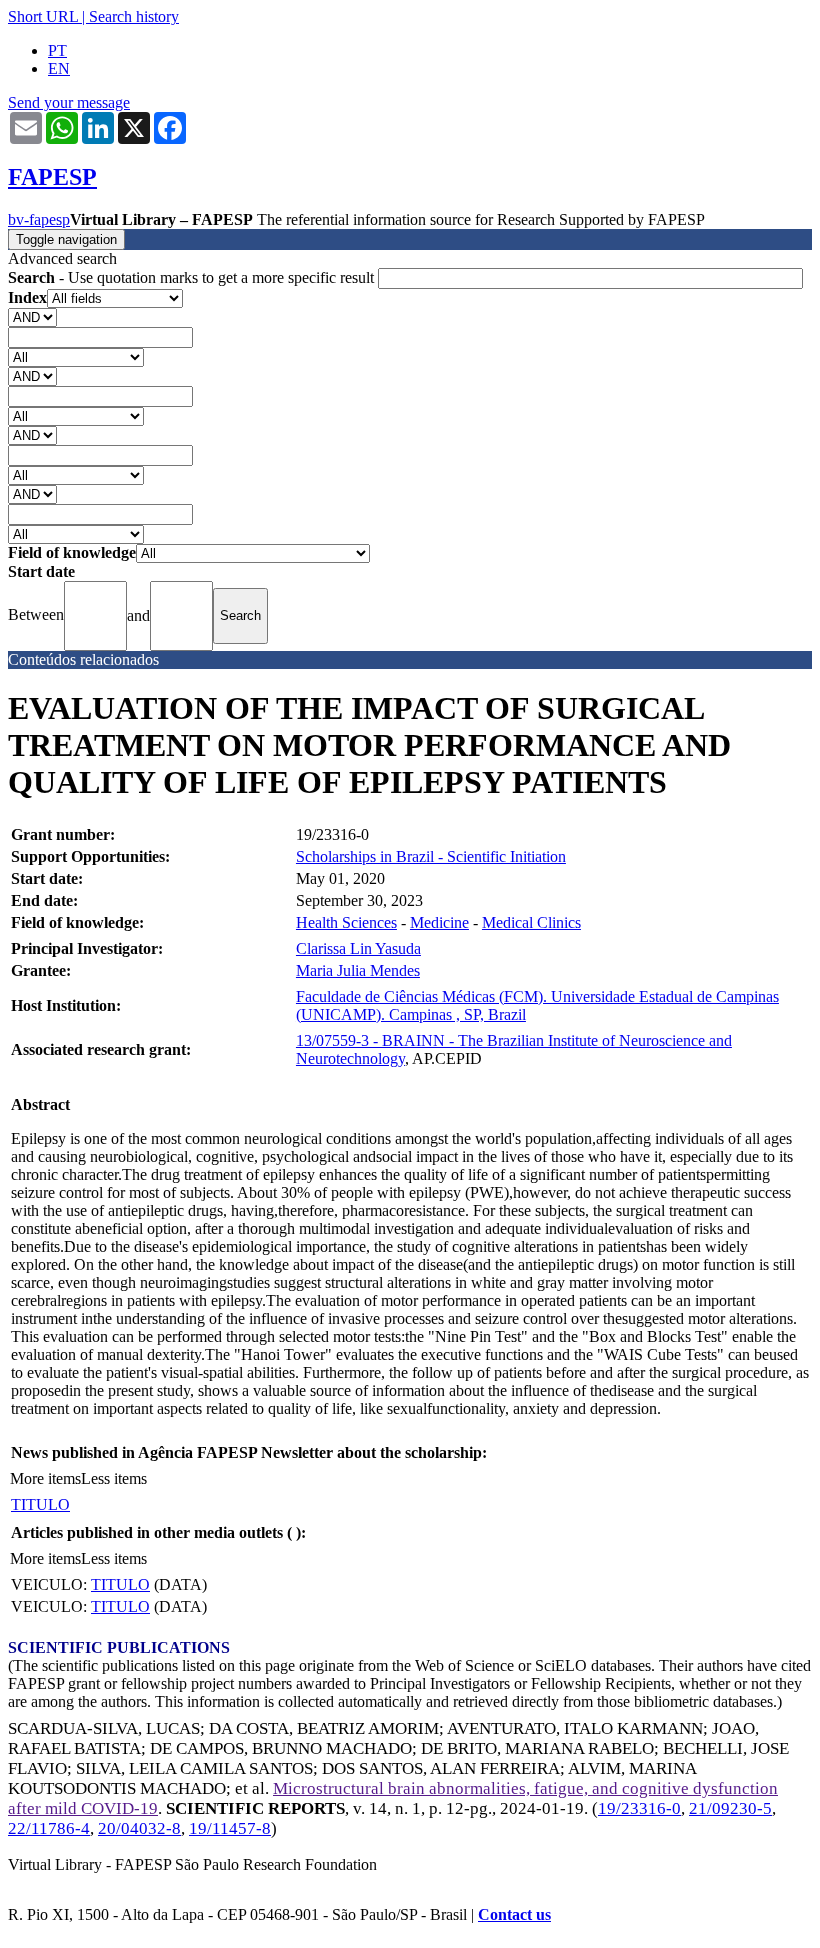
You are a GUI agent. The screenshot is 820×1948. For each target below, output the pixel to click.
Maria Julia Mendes (358, 970)
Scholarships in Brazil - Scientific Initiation (431, 856)
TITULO (40, 1504)
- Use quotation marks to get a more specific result (193, 277)
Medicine (439, 922)
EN (59, 68)
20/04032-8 (139, 1828)
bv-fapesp (39, 219)
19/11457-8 (230, 1828)
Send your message (69, 102)
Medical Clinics (531, 922)
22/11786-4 (49, 1828)
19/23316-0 (639, 1808)
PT (57, 50)
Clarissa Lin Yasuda (358, 948)
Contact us (514, 1914)
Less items (114, 1478)
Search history (134, 16)
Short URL (43, 16)
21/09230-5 (730, 1808)
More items (45, 1478)
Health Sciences (346, 922)
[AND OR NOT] (32, 316)
